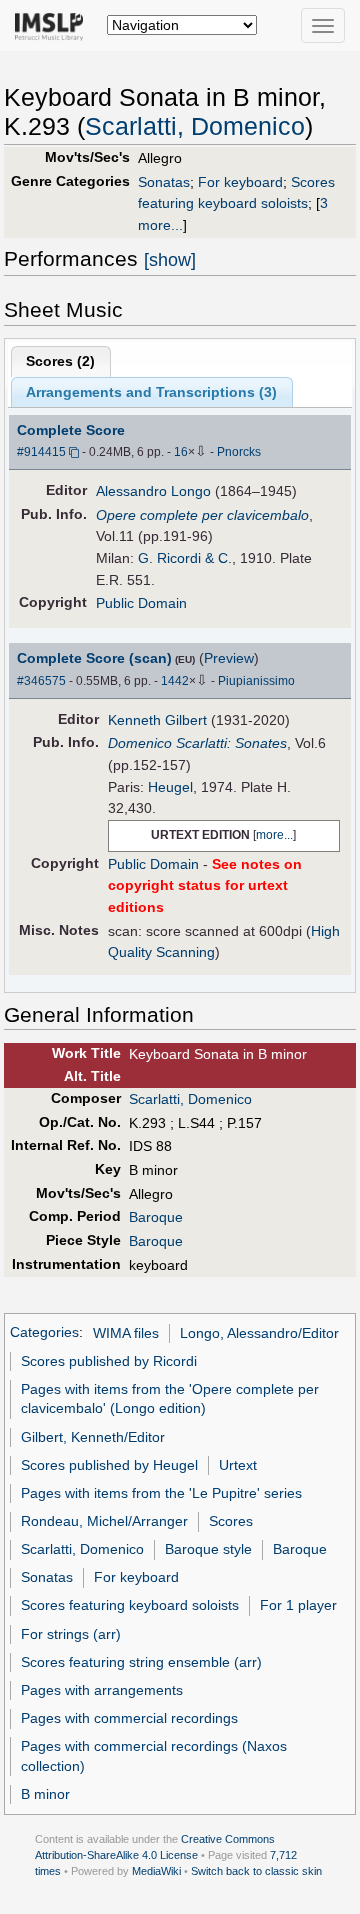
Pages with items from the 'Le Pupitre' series (161, 1493)
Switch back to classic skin (256, 1871)
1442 (175, 681)
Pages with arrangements (102, 1690)
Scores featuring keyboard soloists (130, 1605)
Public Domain (141, 603)
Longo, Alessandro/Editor (259, 1333)
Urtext (238, 1465)
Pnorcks (239, 452)
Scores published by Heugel (109, 1465)
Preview (229, 658)
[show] (170, 260)
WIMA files (126, 1333)
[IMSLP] (53, 25)
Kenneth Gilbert (157, 720)
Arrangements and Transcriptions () (151, 392)
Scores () (60, 361)
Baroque (156, 1217)
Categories (44, 1333)
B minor (45, 1794)
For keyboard (240, 182)
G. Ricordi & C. (185, 558)
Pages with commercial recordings (129, 1718)
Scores (231, 1521)
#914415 (41, 452)
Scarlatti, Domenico (195, 126)
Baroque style (208, 1549)
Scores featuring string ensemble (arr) (141, 1662)
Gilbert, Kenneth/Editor (93, 1437)
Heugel (170, 787)
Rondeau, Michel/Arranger (104, 1521)
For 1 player (298, 1605)
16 (181, 452)
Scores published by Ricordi (109, 1361)
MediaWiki (156, 1871)
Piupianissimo (256, 681)
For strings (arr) (71, 1634)
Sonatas (164, 182)
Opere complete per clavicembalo (202, 515)
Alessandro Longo (153, 491)
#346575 (41, 681)
